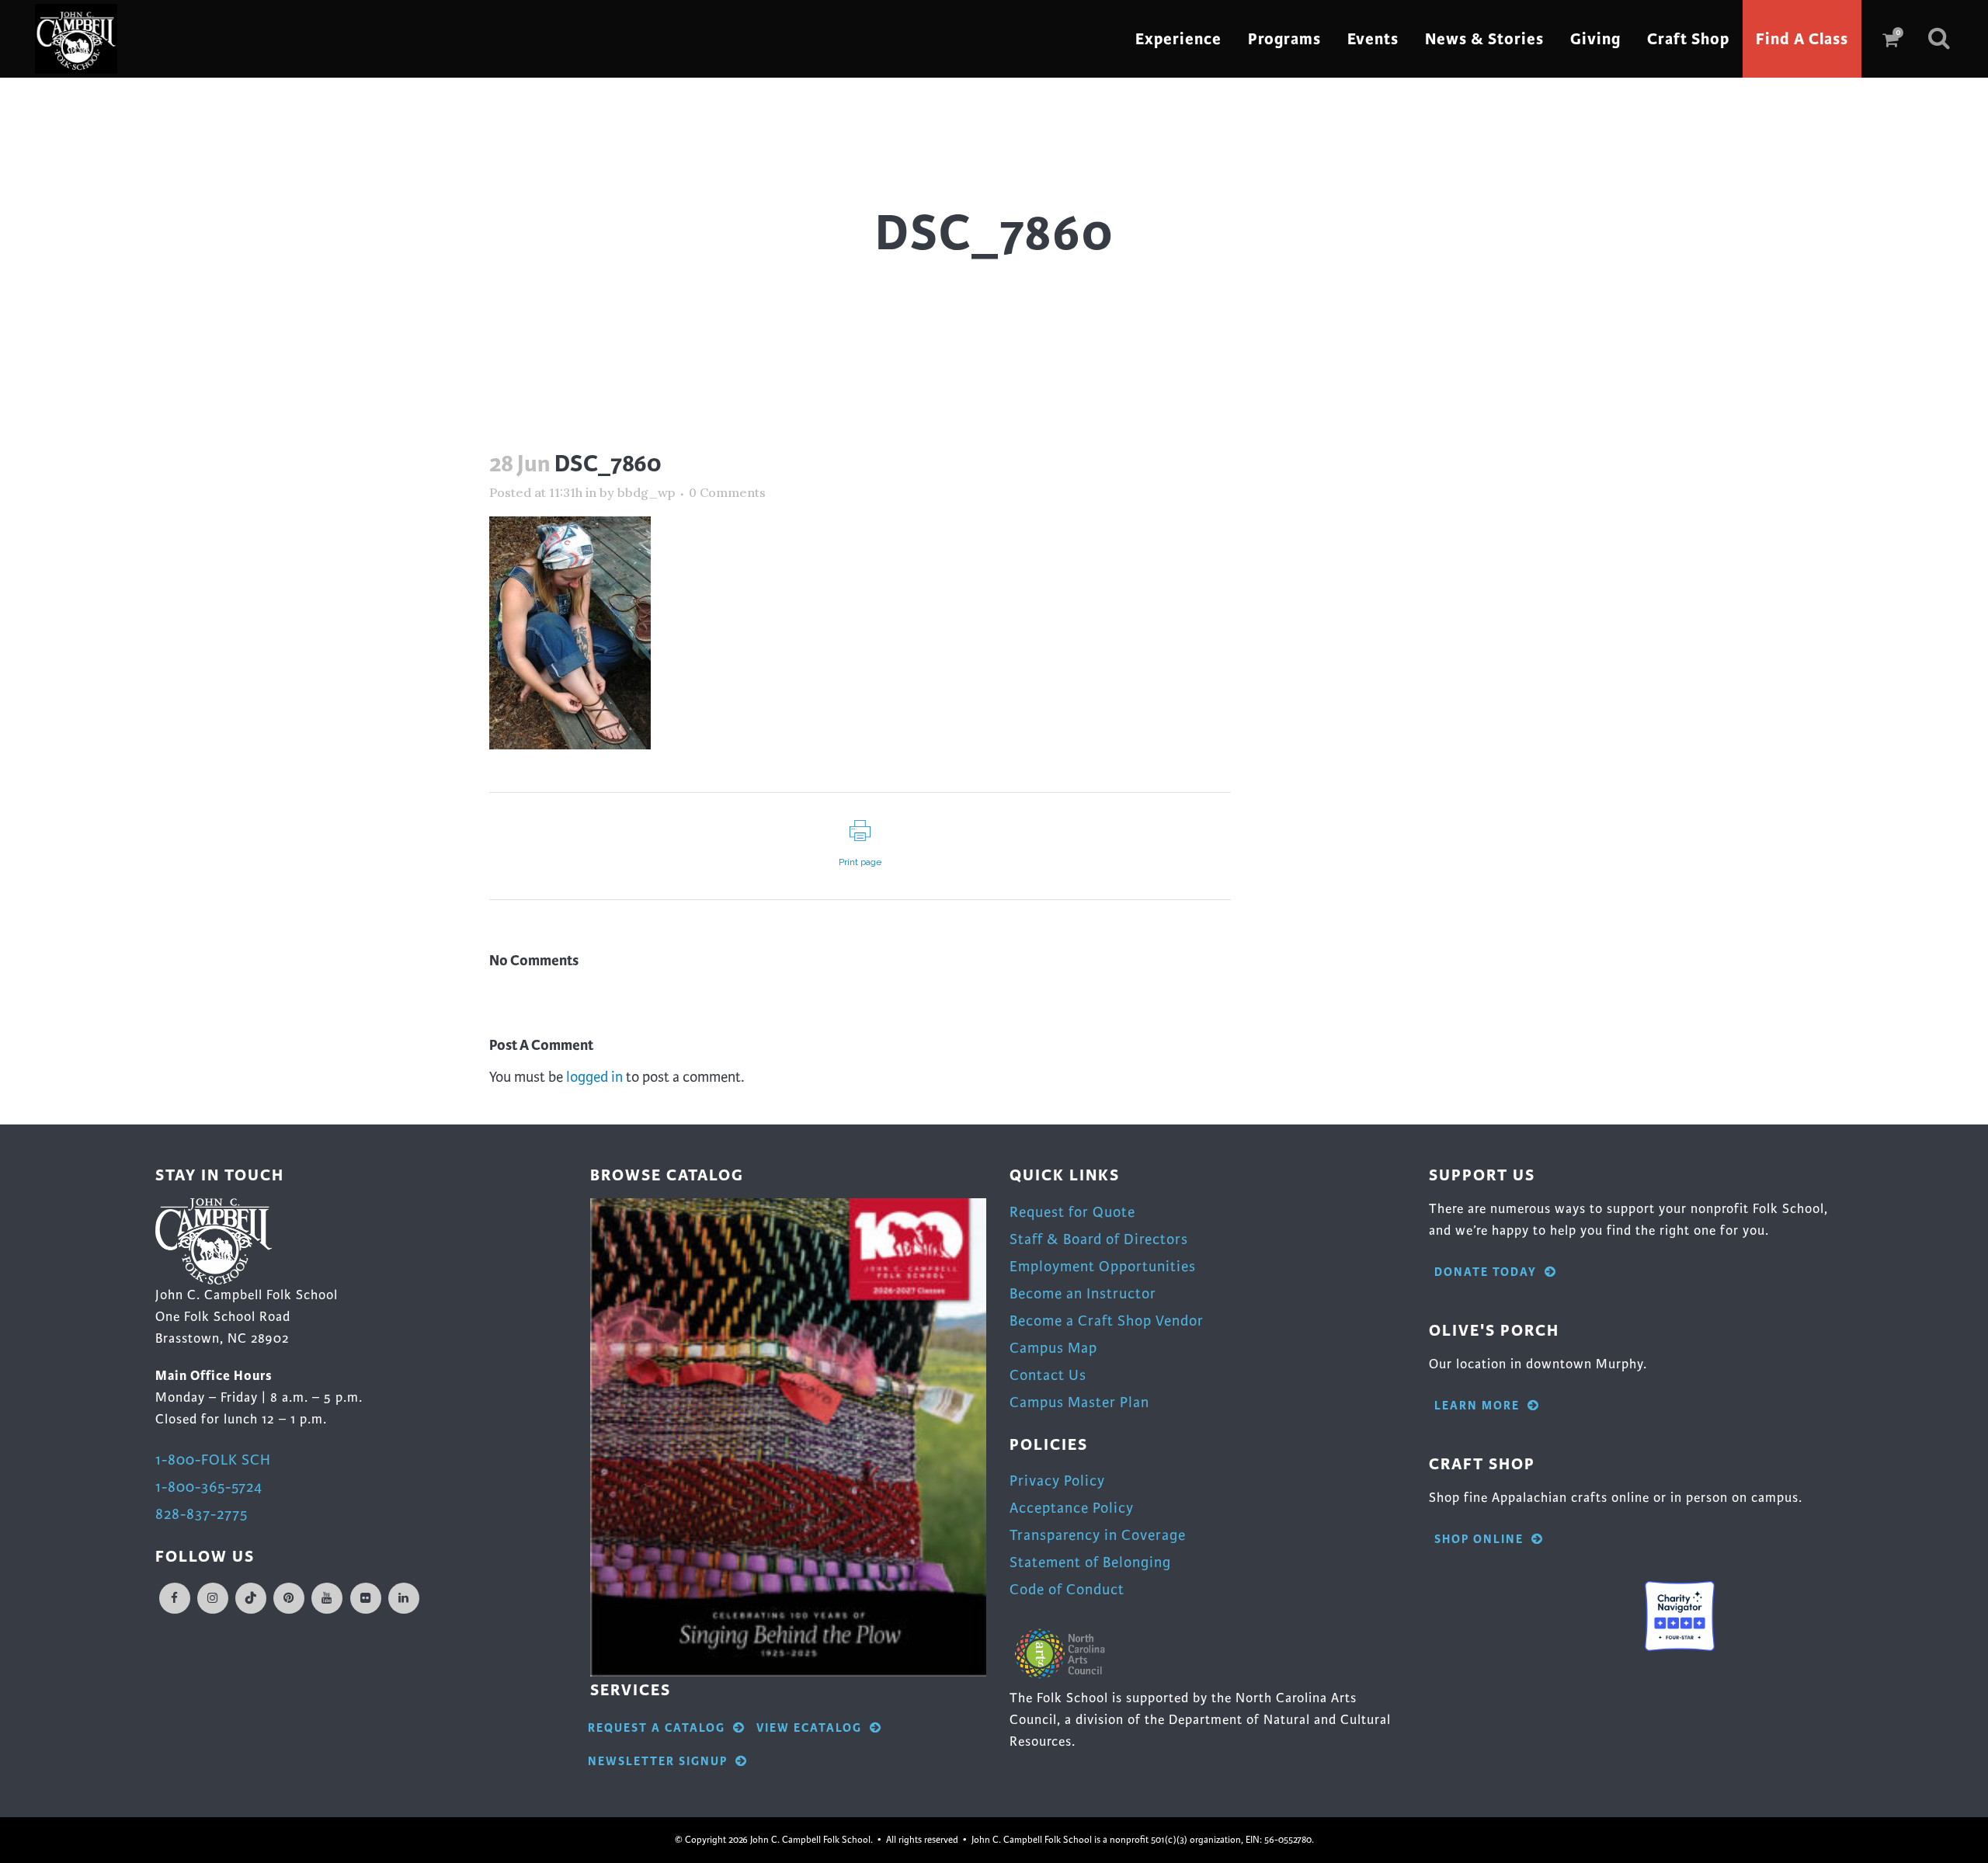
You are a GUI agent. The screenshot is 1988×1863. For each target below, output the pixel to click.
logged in (594, 1077)
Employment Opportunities (1103, 1266)
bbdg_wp (646, 492)
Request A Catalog (657, 1728)
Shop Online (1479, 1540)
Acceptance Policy (1072, 1508)
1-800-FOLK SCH (213, 1460)
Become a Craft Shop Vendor (1107, 1321)
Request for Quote (1072, 1212)
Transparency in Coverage (1098, 1535)
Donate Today (1486, 1272)
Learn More (1477, 1406)
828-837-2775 (202, 1514)
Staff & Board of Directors (1099, 1239)
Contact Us (1048, 1375)
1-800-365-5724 (209, 1487)
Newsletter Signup (658, 1762)
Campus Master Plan (1079, 1402)
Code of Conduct (1067, 1589)
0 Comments (727, 492)
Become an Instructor (1083, 1293)
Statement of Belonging (1090, 1562)
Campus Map (1053, 1348)
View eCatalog (809, 1728)
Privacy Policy (1057, 1481)
